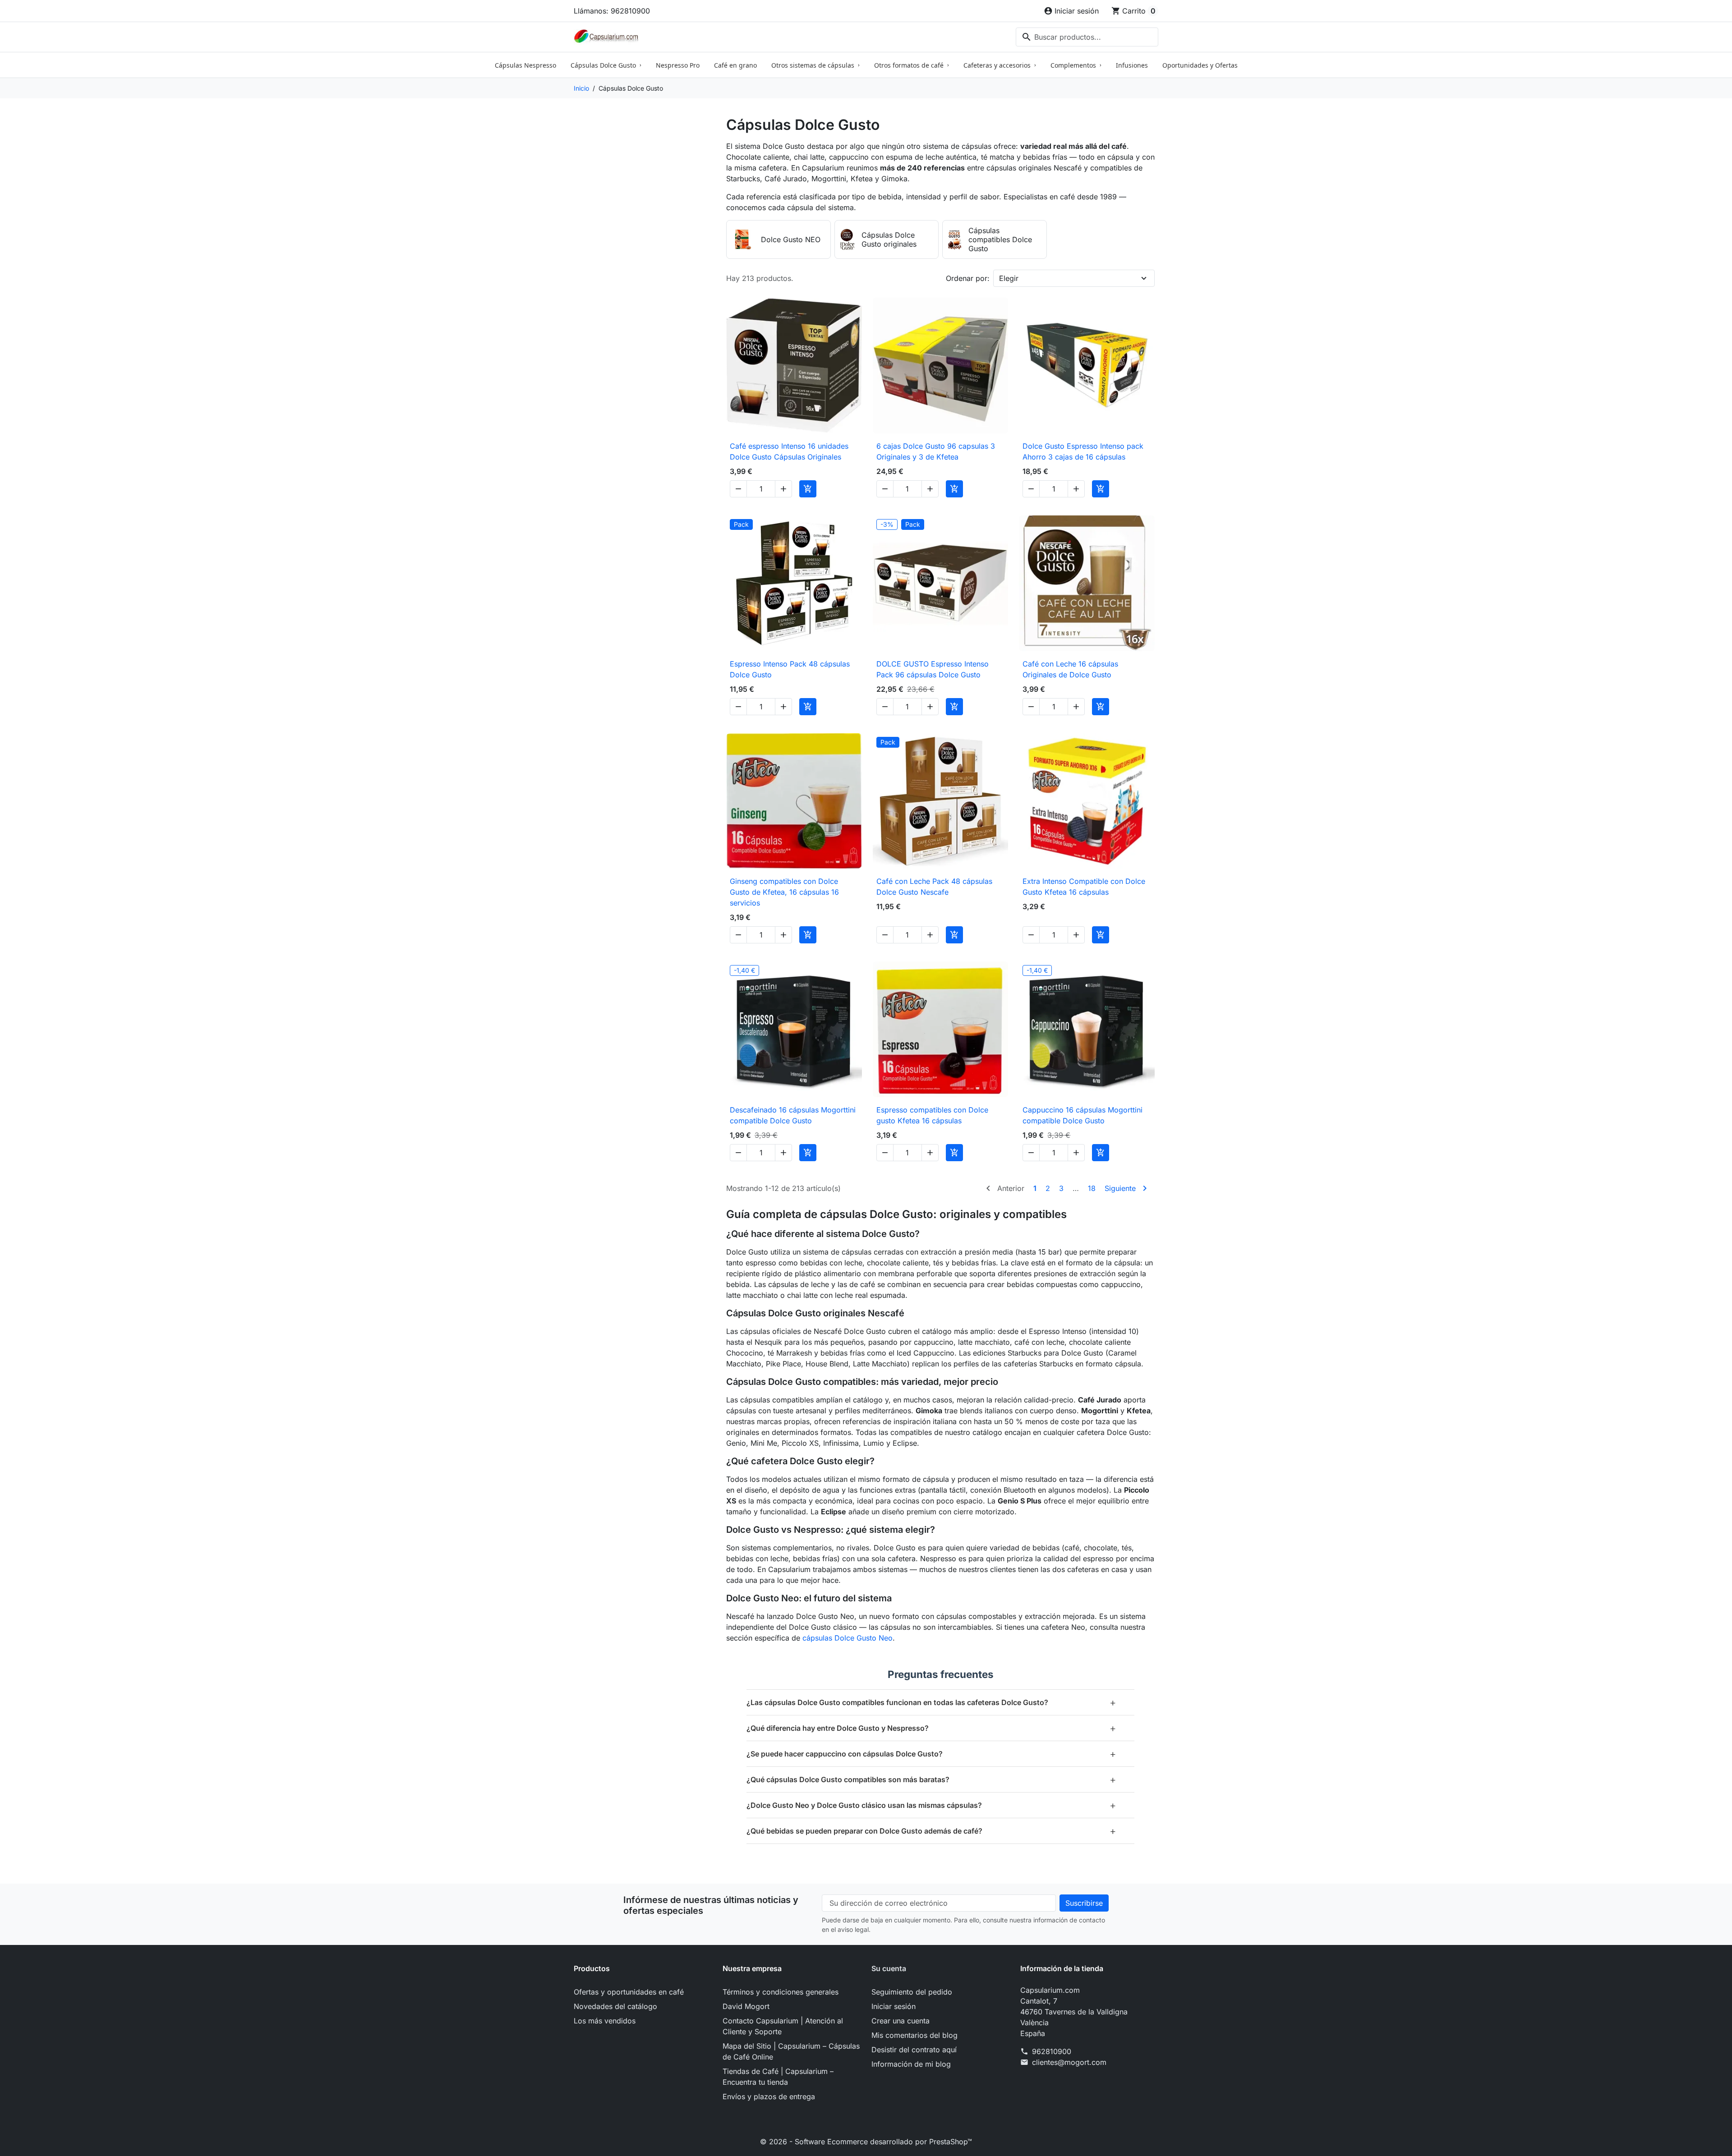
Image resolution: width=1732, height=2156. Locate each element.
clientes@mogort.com (1069, 2062)
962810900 (1052, 2051)
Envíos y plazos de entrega (769, 2096)
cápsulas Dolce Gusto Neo (848, 1638)
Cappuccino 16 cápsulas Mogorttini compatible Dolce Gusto (1082, 1115)
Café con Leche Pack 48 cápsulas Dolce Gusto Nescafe (934, 887)
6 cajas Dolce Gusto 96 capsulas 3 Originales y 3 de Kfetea (936, 451)
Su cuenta (889, 1968)
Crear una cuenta (901, 2021)
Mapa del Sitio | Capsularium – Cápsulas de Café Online (791, 2051)
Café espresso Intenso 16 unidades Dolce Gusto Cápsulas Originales (789, 451)
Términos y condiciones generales (781, 1992)
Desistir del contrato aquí (914, 2050)
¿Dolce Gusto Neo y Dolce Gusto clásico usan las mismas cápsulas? (931, 1805)
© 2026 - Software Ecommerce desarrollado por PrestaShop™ (866, 2142)
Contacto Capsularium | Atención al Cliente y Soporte (783, 2026)
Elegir (1009, 278)
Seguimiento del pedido (912, 1992)
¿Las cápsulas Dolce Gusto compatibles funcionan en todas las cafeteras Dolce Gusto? (931, 1702)
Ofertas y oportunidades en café (629, 1992)
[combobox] (1087, 37)
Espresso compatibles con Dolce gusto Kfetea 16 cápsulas (932, 1115)
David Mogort (746, 2006)
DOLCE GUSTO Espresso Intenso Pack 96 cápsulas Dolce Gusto (933, 669)
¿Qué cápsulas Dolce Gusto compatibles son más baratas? (931, 1779)
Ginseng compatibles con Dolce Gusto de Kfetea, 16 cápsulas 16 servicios (784, 892)
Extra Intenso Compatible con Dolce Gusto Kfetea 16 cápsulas (1084, 887)
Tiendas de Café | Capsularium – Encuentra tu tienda (778, 2077)
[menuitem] (525, 65)
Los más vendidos (605, 2021)
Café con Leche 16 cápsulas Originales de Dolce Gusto (1070, 669)
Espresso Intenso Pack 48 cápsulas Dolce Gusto (790, 669)
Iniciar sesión (894, 2006)
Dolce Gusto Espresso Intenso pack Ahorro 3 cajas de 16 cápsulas (1083, 451)
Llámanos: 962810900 (612, 11)
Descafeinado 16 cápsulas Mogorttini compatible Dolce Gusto (793, 1115)
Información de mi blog (911, 2064)
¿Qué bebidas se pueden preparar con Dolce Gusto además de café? (931, 1831)
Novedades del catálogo (615, 2006)
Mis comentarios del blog (914, 2035)
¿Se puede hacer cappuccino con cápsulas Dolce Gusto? (931, 1754)
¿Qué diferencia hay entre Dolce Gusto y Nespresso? (931, 1728)
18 (1092, 1188)
